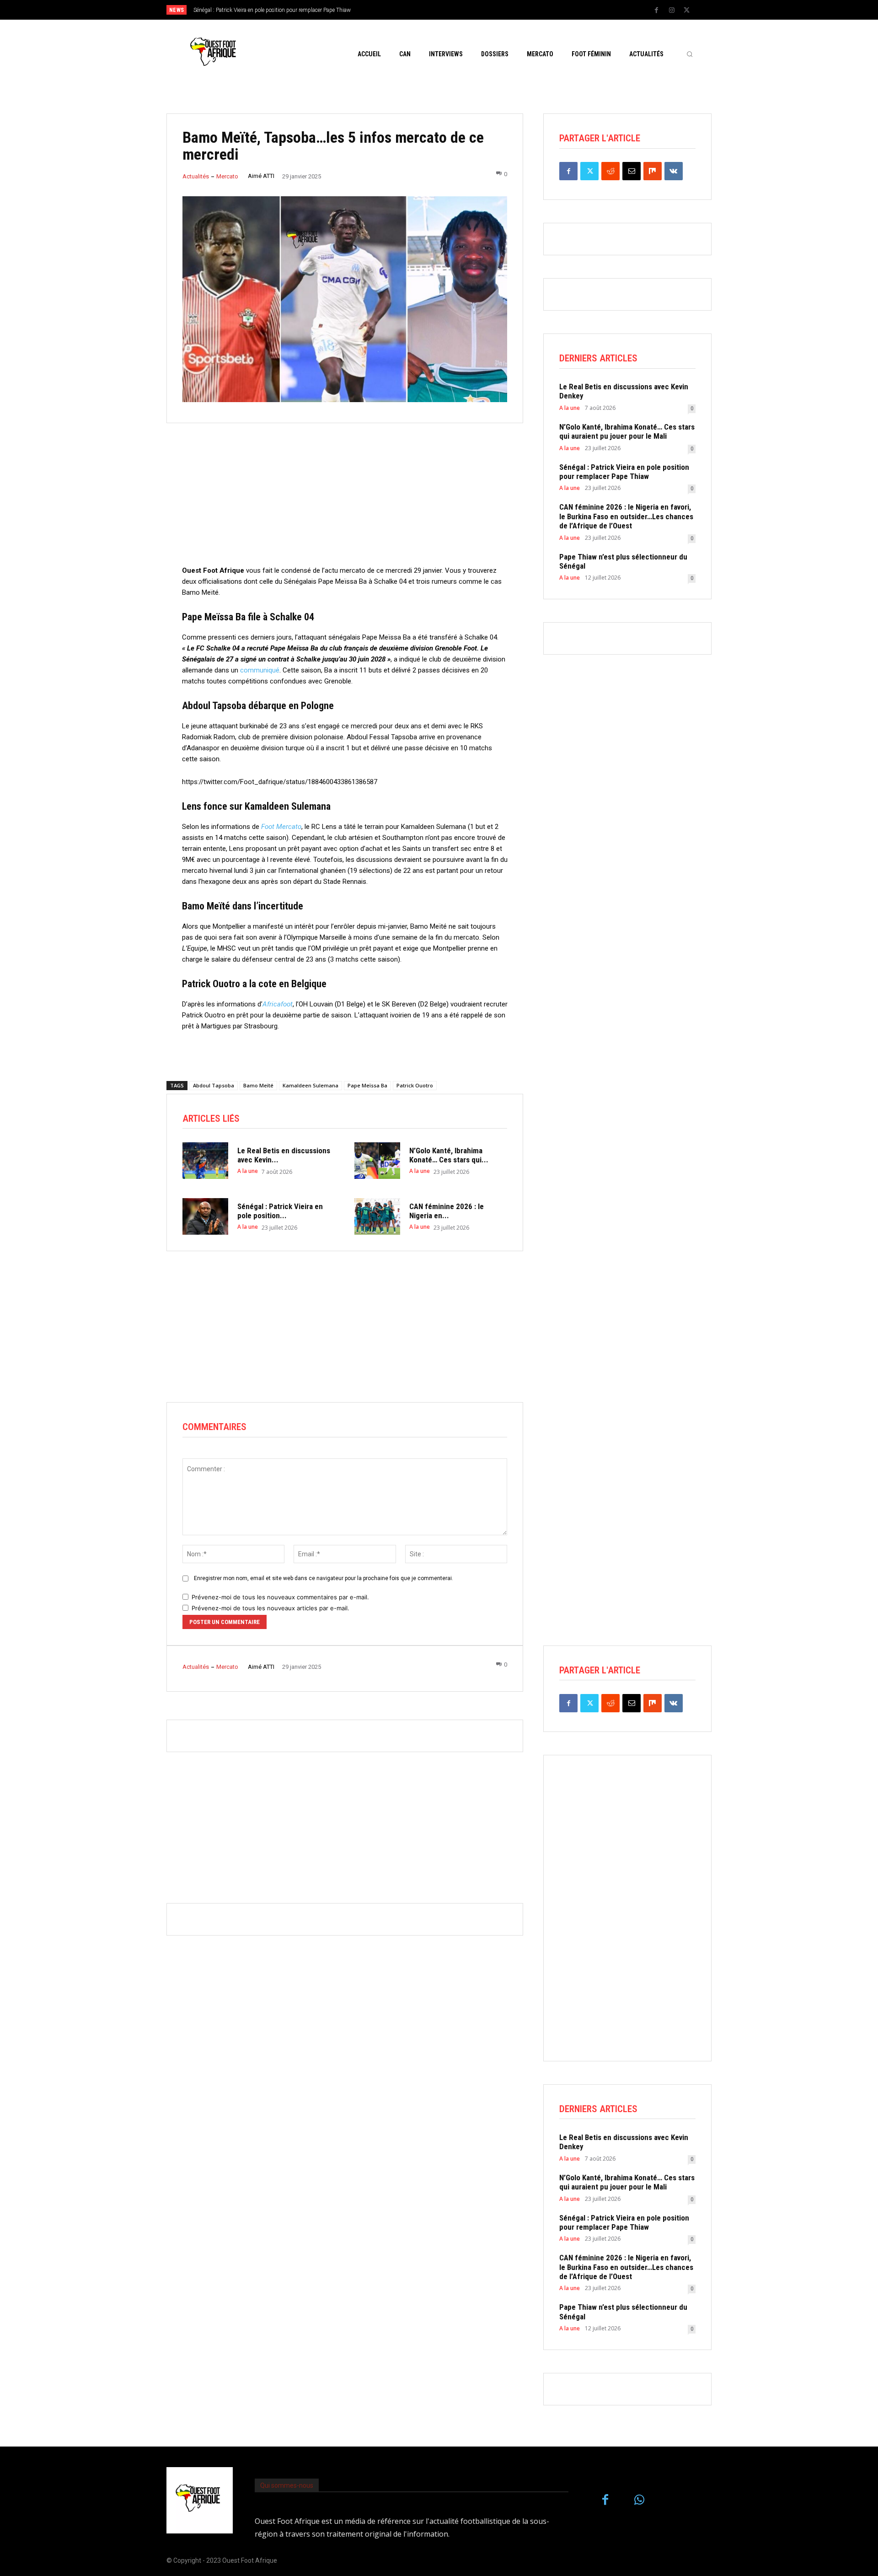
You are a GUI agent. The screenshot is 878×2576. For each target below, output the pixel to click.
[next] (469, 10)
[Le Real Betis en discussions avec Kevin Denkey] (205, 1161)
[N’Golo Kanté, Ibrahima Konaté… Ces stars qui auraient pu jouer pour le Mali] (377, 1161)
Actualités (196, 176)
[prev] (455, 10)
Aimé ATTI (261, 176)
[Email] (632, 171)
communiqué (260, 670)
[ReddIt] (610, 171)
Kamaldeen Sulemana (311, 1085)
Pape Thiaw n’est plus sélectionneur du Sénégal (623, 561)
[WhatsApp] (640, 2500)
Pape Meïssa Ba (367, 1085)
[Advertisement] (345, 501)
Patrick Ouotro (415, 1085)
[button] (690, 54)
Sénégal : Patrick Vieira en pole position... (280, 1211)
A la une (248, 1171)
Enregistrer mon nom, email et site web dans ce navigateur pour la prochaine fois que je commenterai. (324, 1578)
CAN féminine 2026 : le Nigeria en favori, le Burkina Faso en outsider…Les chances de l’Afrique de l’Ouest (626, 516)
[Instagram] (672, 11)
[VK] (674, 171)
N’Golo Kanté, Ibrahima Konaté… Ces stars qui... (449, 1155)
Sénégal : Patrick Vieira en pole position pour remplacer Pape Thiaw (624, 472)
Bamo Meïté (258, 1085)
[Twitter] (687, 11)
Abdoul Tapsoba (214, 1085)
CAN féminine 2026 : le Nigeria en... (447, 1211)
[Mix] (653, 171)
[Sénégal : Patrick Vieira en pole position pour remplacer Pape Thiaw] (205, 1216)
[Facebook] (657, 11)
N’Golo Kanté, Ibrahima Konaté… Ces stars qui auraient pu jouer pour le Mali (627, 431)
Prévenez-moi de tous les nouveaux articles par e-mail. (270, 1608)
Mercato (227, 176)
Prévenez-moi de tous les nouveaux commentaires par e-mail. (280, 1597)
